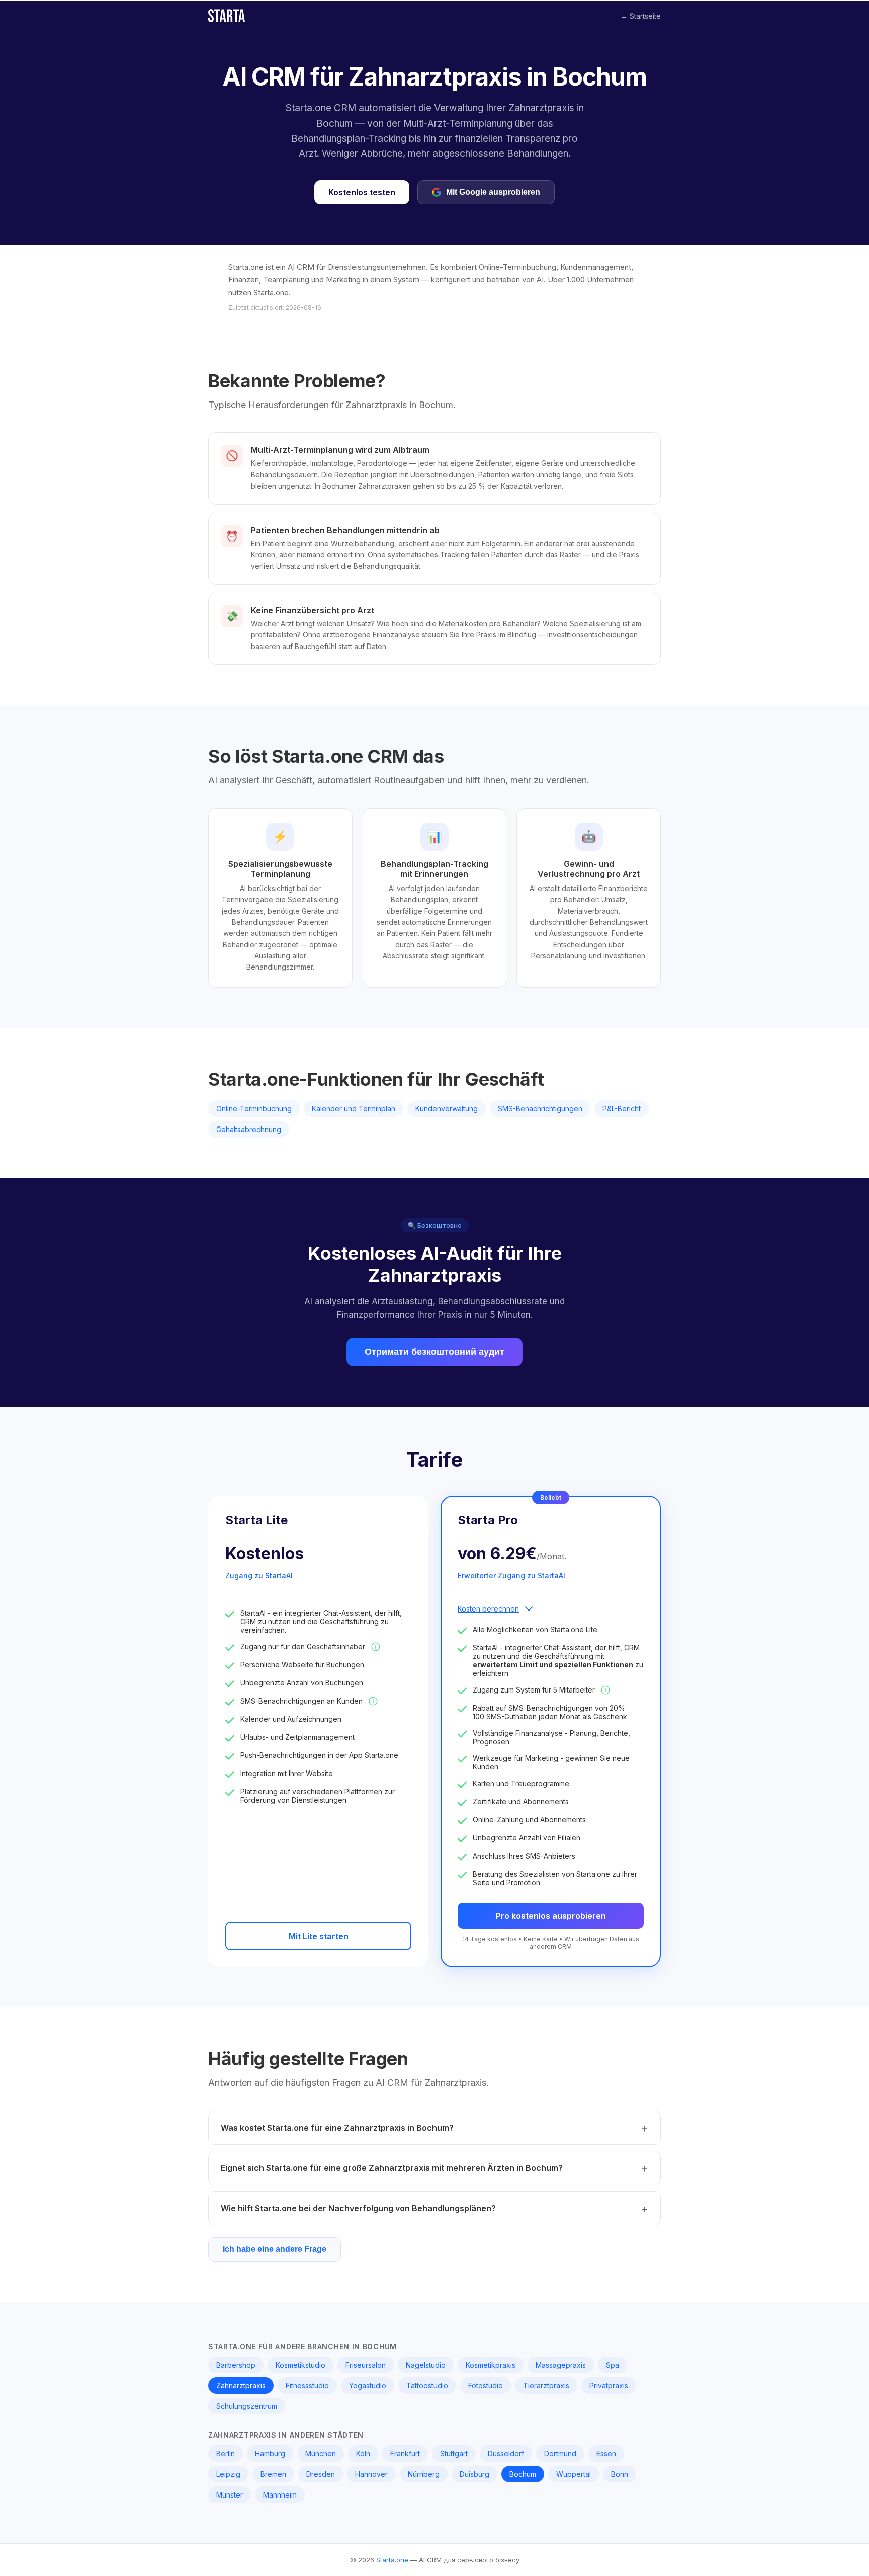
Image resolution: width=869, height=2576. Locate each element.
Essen (606, 2453)
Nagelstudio (426, 2365)
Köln (363, 2453)
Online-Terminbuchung (254, 1109)
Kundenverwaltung (447, 1109)
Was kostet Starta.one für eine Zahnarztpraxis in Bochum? (337, 2128)
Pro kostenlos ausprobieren (551, 1916)
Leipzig (228, 2474)
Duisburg (474, 2474)
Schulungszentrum (247, 2406)
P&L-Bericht (622, 1109)
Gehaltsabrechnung (249, 1129)
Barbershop (236, 2365)
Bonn (620, 2474)
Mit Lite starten (319, 1936)
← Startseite (641, 16)
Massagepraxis (561, 2365)
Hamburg (270, 2453)
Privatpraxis (609, 2386)
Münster (230, 2495)
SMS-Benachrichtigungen (540, 1109)
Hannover (371, 2474)
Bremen (273, 2474)
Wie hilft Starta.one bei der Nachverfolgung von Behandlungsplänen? (358, 2208)
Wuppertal (574, 2474)
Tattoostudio (427, 2386)
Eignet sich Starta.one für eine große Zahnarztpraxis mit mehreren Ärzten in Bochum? (392, 2168)
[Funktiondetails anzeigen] (376, 1647)
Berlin (226, 2453)
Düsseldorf (506, 2453)
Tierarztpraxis (546, 2386)
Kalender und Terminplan (354, 1109)
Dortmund (560, 2453)
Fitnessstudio (307, 2386)
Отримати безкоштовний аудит (434, 1352)
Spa (613, 2365)
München (321, 2453)
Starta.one (392, 2560)
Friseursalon (366, 2365)
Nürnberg (424, 2474)
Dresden (321, 2474)
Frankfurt (405, 2453)
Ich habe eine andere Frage (275, 2249)
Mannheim (280, 2495)
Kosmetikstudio (300, 2365)
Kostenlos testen (362, 192)
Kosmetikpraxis (491, 2365)
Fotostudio (486, 2386)
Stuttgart (454, 2453)
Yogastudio (368, 2386)
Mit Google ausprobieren (493, 192)
